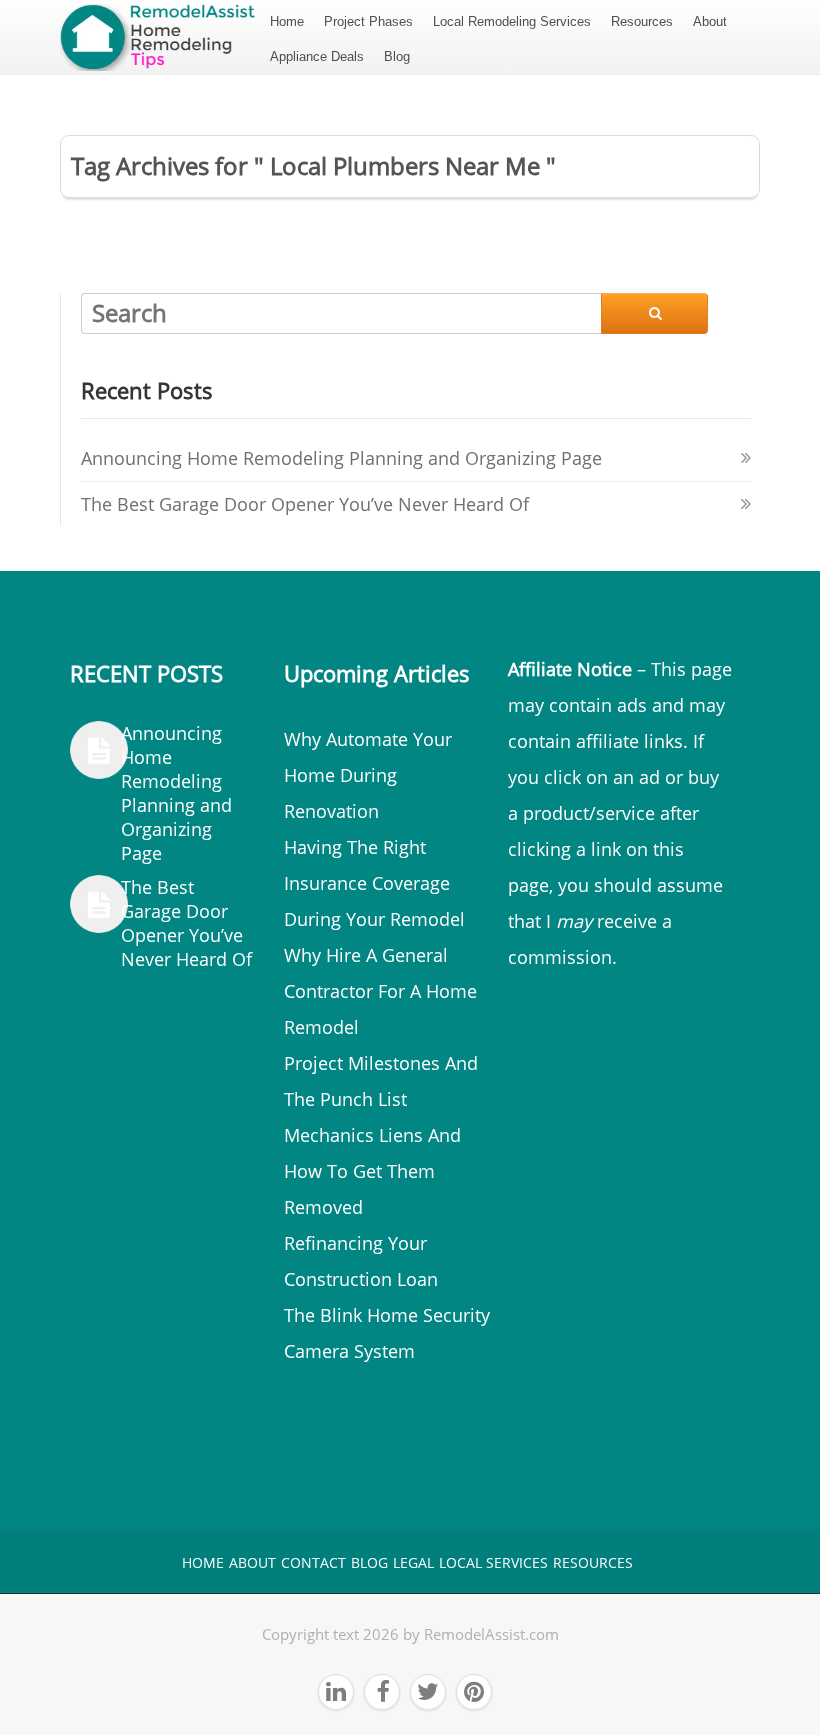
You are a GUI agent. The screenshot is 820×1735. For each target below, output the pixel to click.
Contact (313, 1562)
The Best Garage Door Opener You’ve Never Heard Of (305, 504)
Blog (397, 56)
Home (287, 21)
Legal (413, 1562)
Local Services (493, 1562)
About (710, 21)
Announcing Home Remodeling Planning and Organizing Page (341, 458)
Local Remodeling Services (512, 21)
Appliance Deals (317, 56)
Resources (642, 21)
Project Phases (368, 21)
